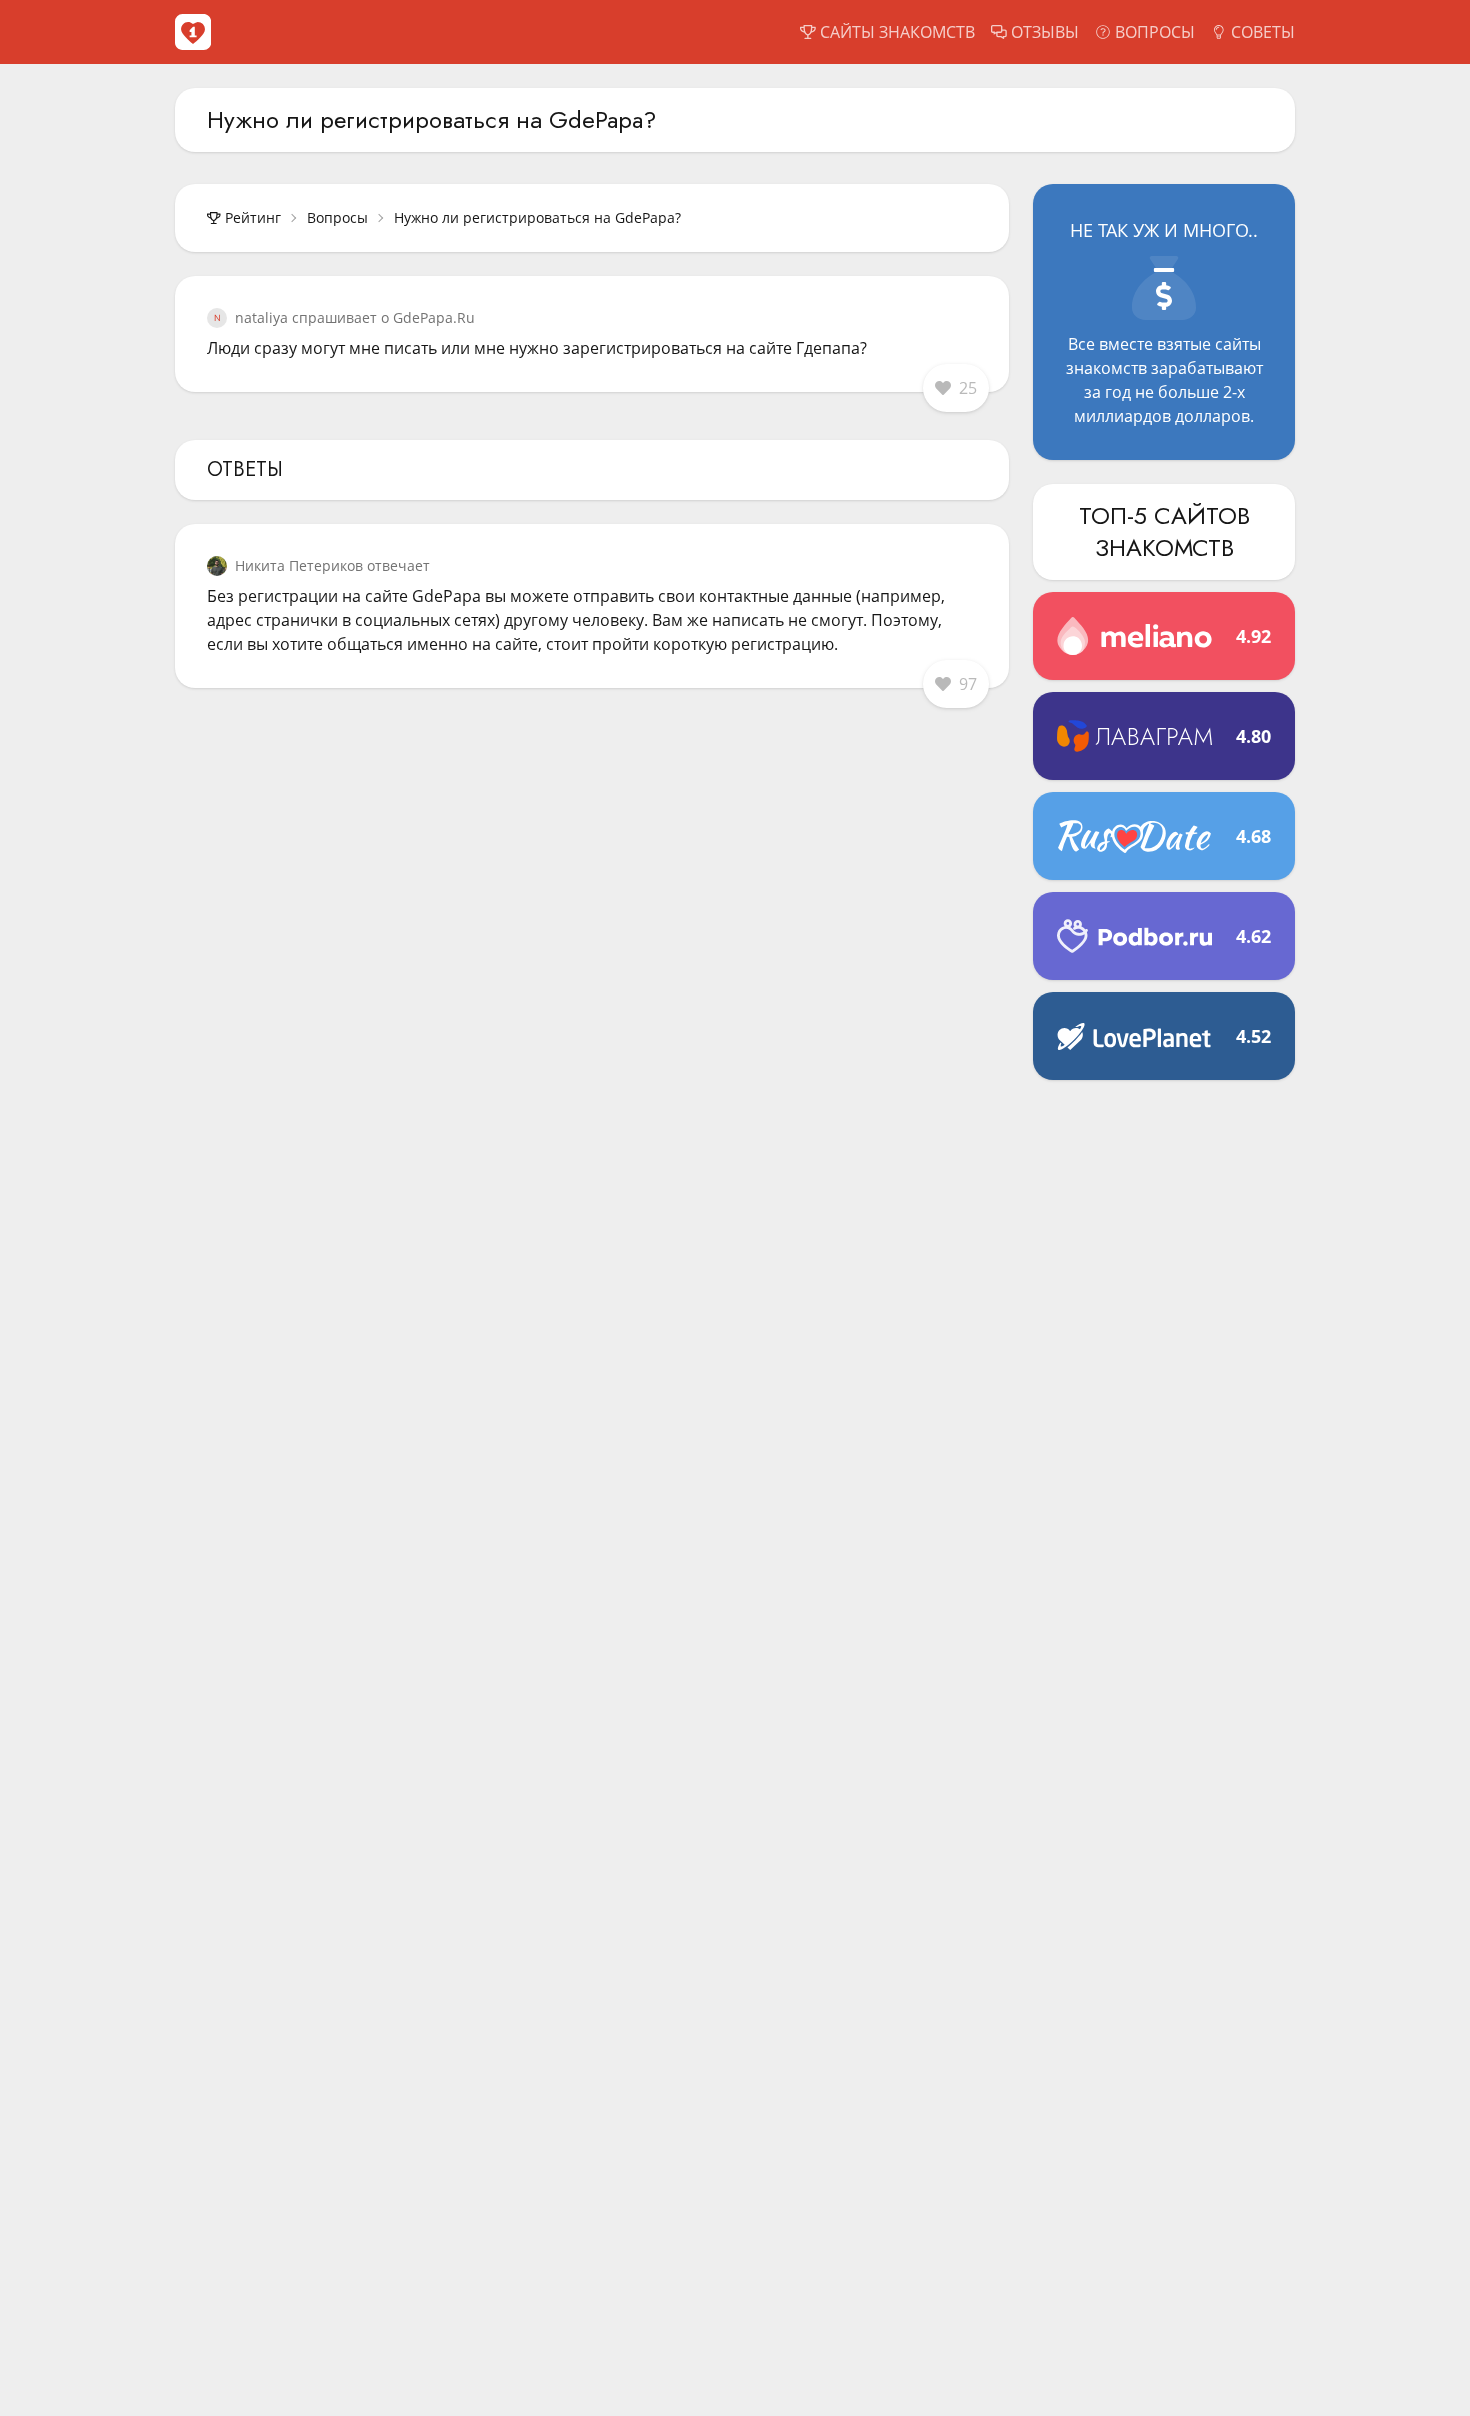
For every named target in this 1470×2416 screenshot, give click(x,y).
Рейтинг (253, 217)
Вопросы (337, 217)
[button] (956, 388)
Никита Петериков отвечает (332, 565)
